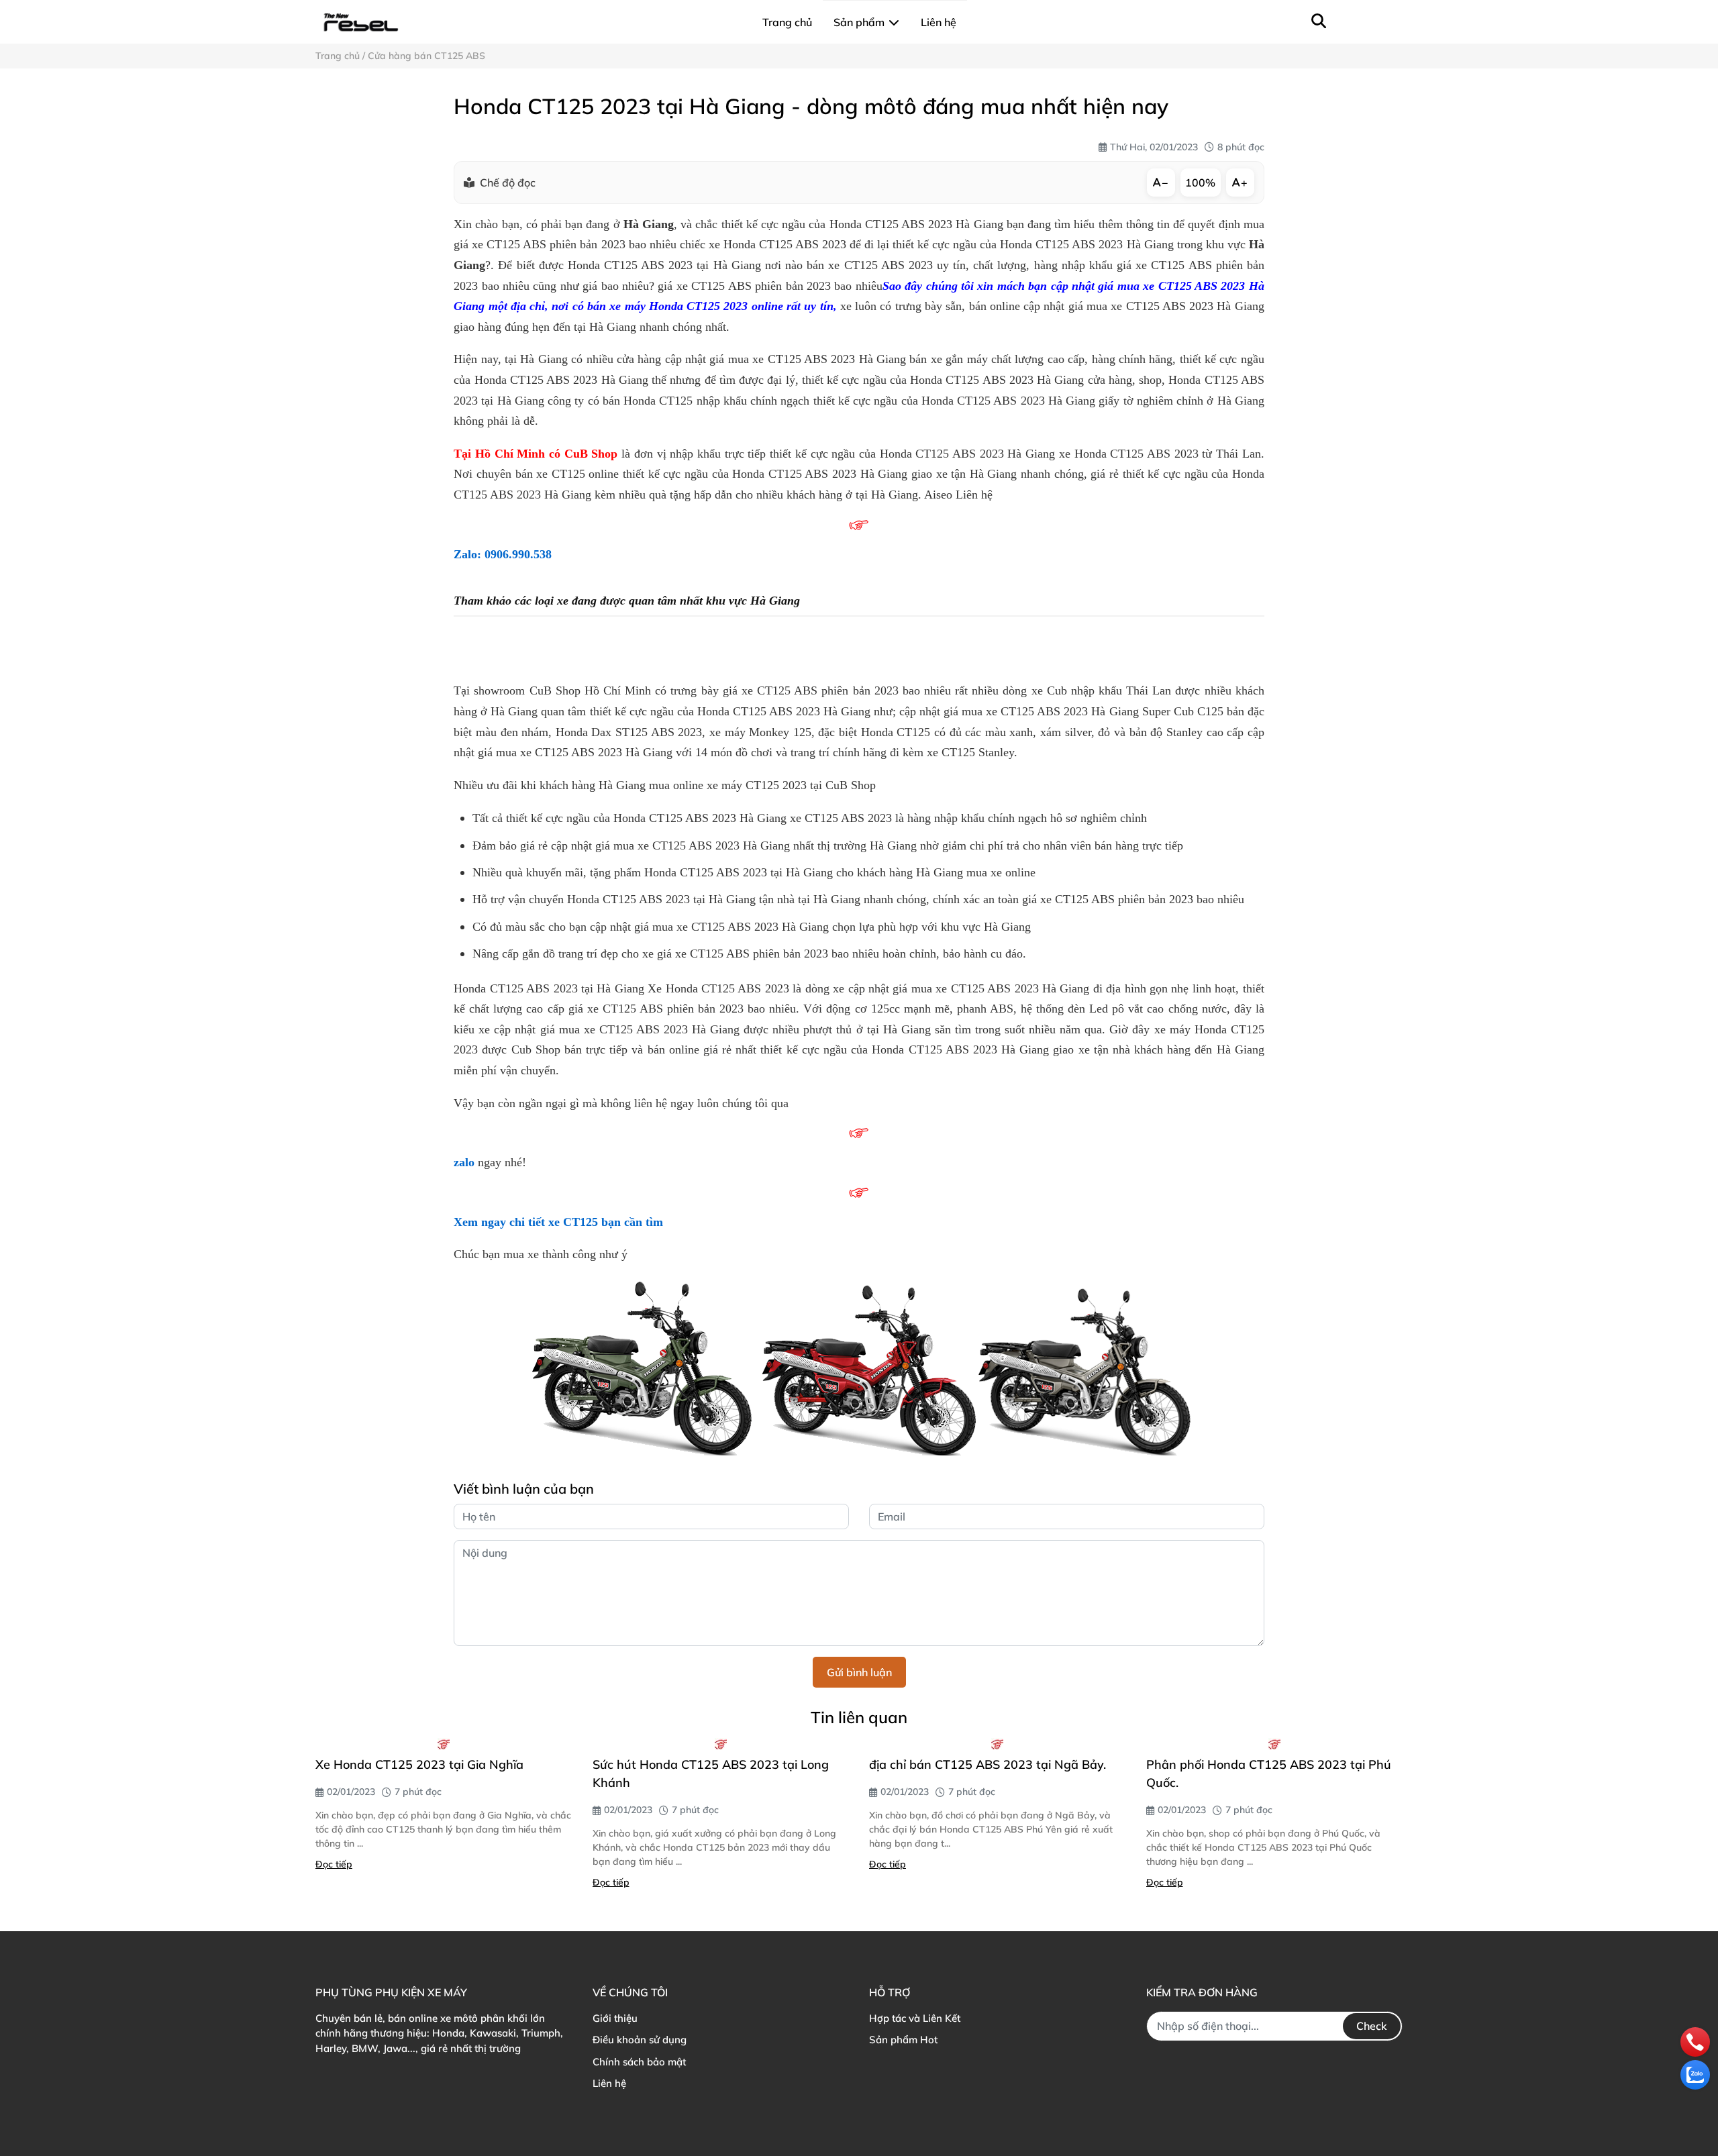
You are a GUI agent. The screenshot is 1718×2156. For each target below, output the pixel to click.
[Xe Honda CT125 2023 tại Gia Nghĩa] (444, 1744)
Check (1372, 2026)
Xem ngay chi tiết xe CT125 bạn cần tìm (558, 1222)
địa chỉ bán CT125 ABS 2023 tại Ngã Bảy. (988, 1764)
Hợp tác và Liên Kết (915, 2018)
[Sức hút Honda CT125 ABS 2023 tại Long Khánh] (721, 1744)
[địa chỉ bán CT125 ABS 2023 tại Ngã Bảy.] (998, 1744)
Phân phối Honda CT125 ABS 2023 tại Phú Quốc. (1269, 1774)
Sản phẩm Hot (903, 2040)
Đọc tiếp (334, 1864)
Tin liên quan (859, 1717)
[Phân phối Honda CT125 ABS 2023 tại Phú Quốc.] (1275, 1744)
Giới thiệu (615, 2018)
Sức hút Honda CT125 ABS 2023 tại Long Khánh (711, 1774)
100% (1200, 183)
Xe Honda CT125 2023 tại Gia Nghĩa (419, 1764)
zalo (464, 1162)
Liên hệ (609, 2083)
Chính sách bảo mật (639, 2062)
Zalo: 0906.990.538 (503, 554)
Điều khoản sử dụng (640, 2040)
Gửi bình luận (859, 1672)
